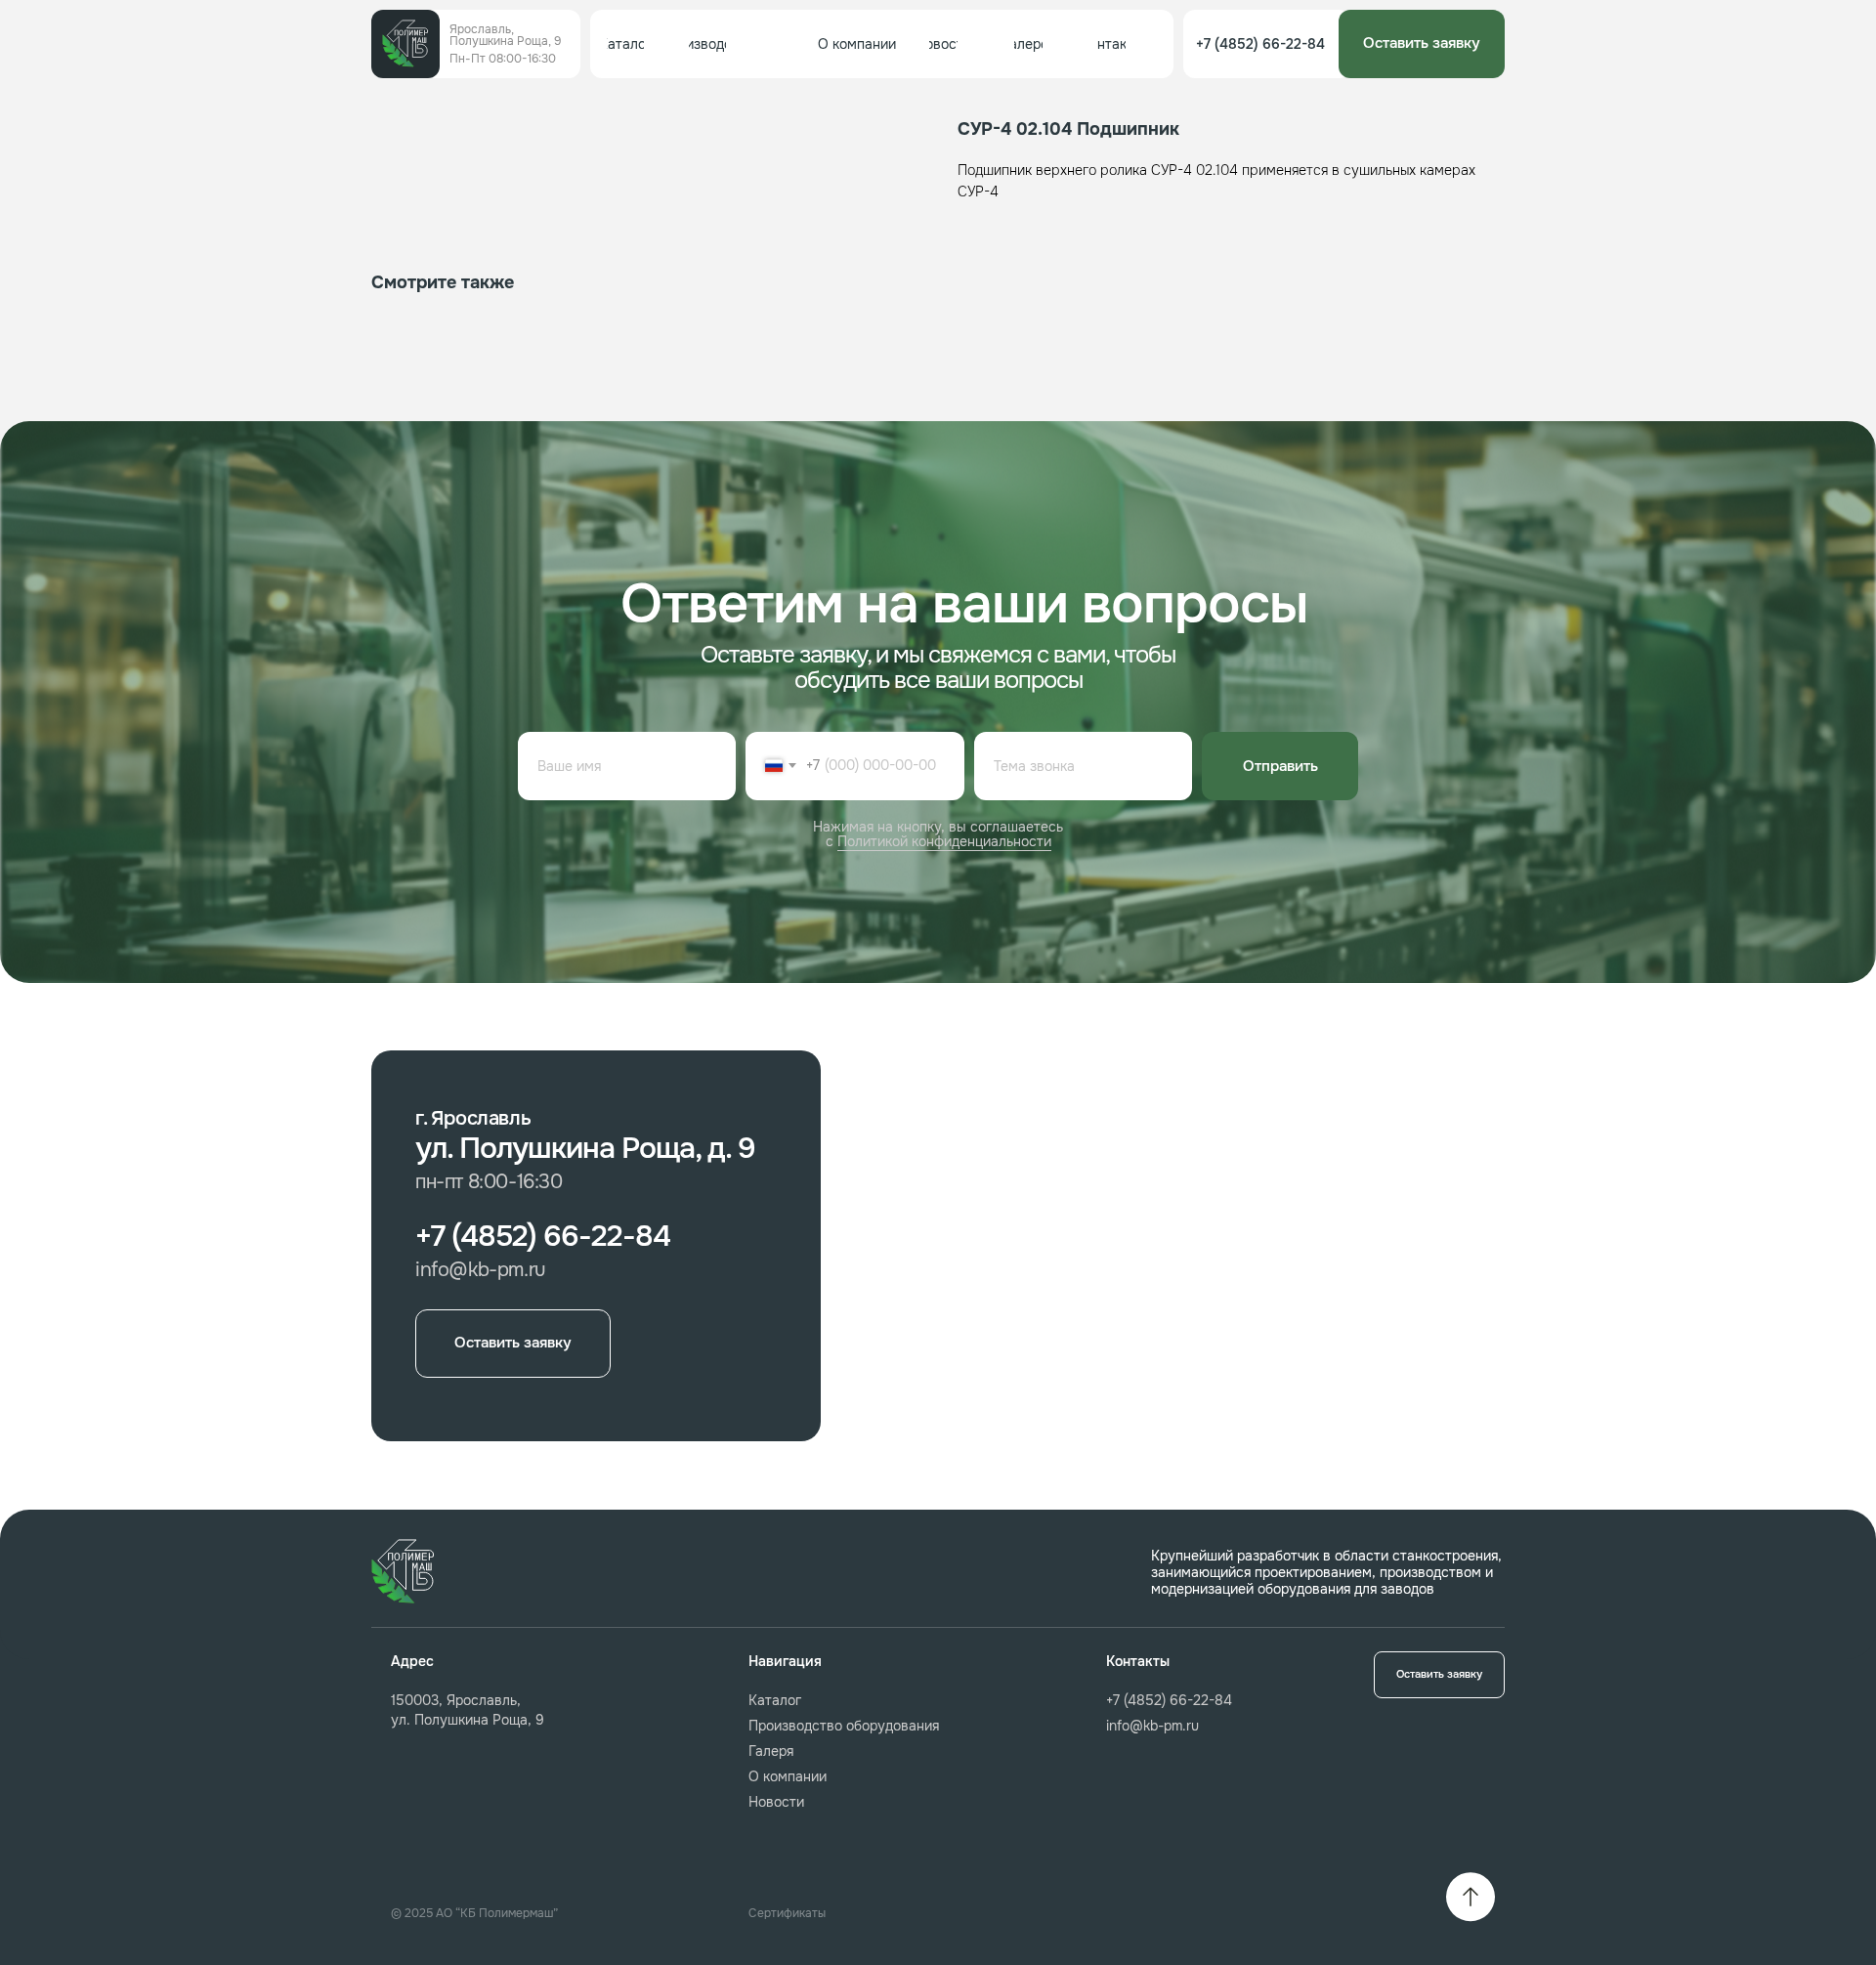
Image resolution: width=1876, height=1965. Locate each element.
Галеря (771, 1751)
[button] (1422, 44)
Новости (776, 1802)
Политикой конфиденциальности (944, 841)
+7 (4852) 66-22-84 (1169, 1700)
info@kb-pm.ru (1152, 1726)
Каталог (775, 1700)
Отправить (1280, 766)
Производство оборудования (844, 1726)
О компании (788, 1776)
